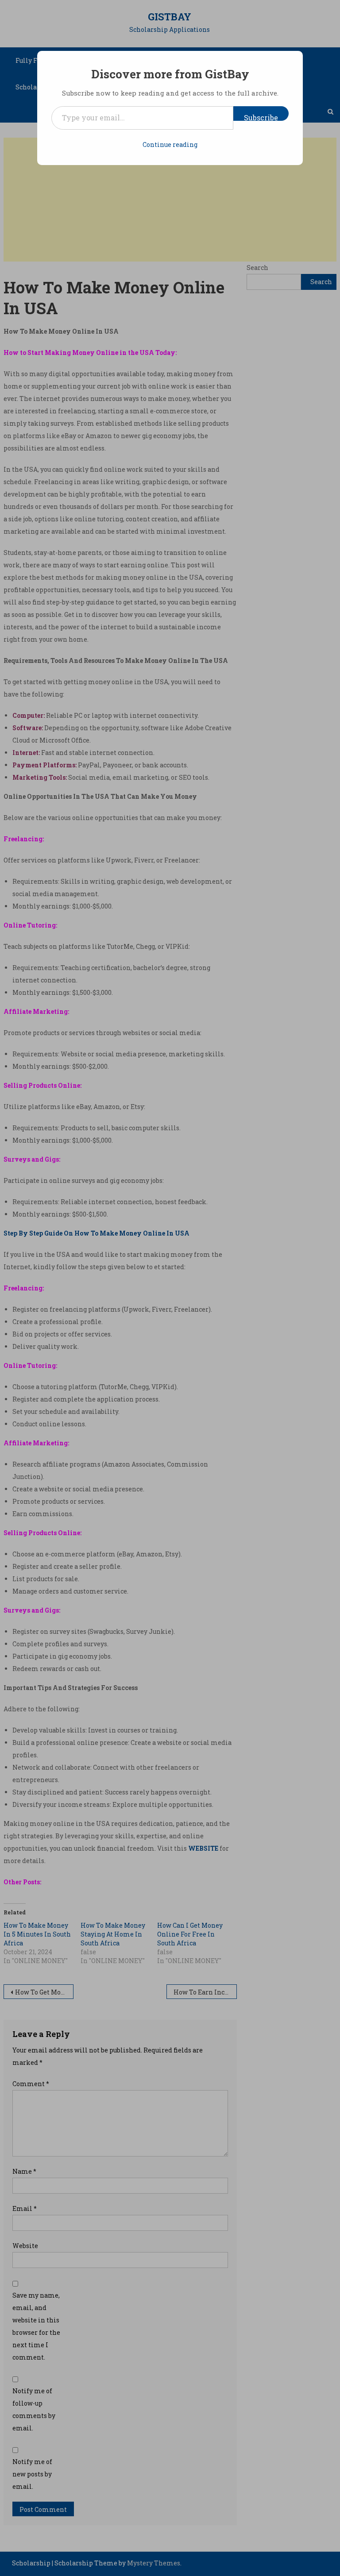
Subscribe (261, 117)
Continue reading (170, 144)
